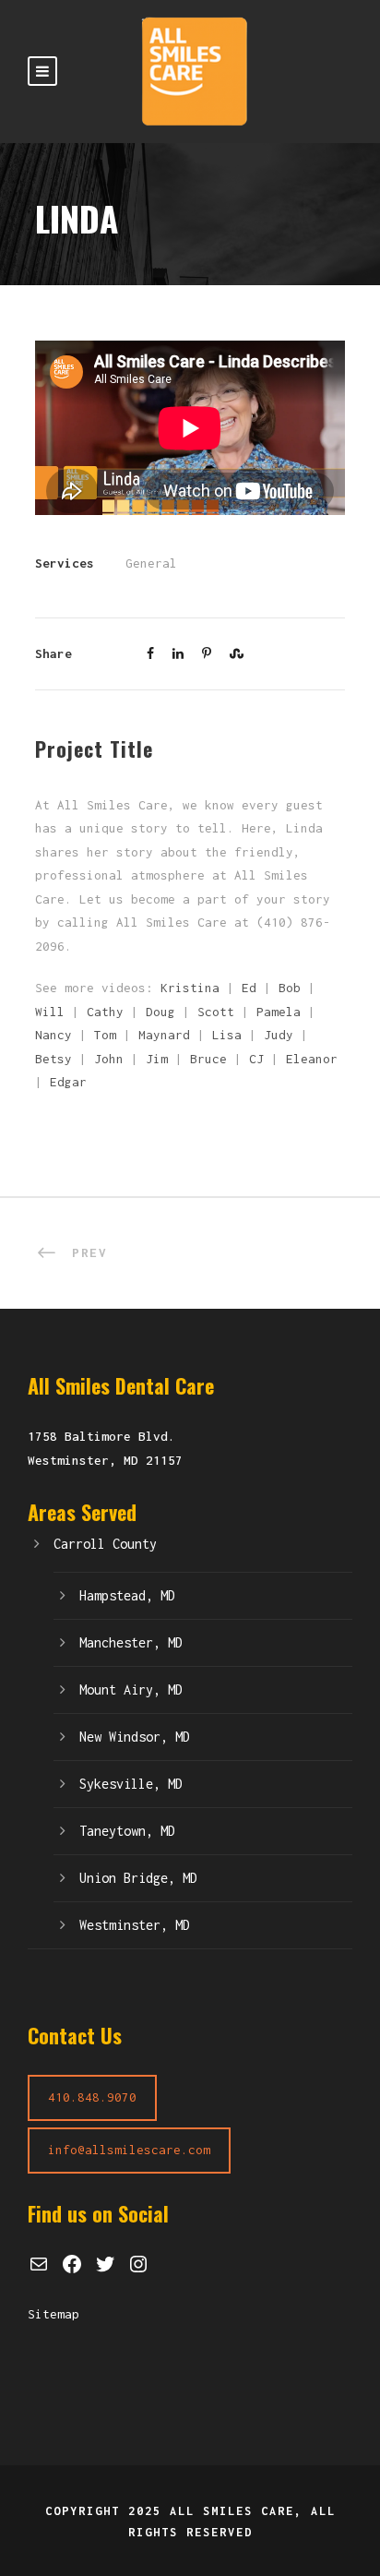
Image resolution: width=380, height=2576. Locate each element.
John (109, 1059)
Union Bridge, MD (138, 1878)
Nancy (53, 1035)
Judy (279, 1035)
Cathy (105, 1012)
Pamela (279, 1012)
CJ (256, 1059)
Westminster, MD (135, 1925)
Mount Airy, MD (131, 1689)
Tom (105, 1035)
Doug (160, 1012)
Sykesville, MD (131, 1784)
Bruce (208, 1059)
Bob (290, 988)
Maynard (164, 1035)
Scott (216, 1012)
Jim (157, 1059)
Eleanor (312, 1059)
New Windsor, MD (135, 1737)
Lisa (227, 1035)
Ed (249, 988)
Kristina (190, 988)
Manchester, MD (131, 1642)
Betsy (53, 1059)
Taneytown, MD (127, 1831)
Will (50, 1012)
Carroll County (105, 1544)
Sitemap (53, 2314)
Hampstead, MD (127, 1595)
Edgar (68, 1082)
